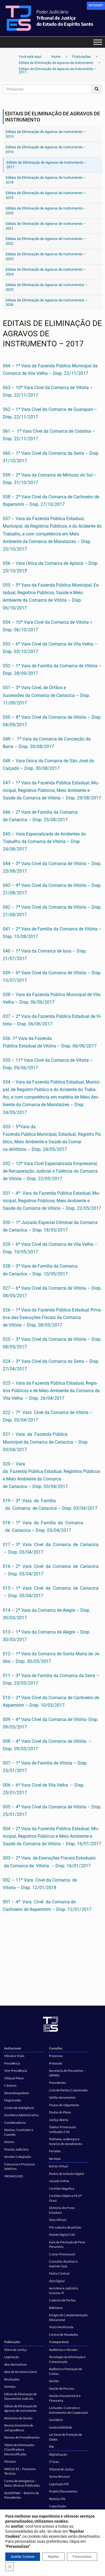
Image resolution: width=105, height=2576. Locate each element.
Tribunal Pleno (14, 2078)
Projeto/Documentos (63, 2491)
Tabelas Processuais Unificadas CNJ (63, 2129)
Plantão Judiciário (16, 2149)
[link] (96, 6)
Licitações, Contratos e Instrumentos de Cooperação (68, 2410)
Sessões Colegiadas (18, 2157)
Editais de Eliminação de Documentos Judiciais (20, 2396)
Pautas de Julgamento (64, 2105)
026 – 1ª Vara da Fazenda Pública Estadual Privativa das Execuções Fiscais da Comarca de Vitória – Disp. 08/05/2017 (52, 1317)
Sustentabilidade (60, 2427)
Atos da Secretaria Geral (21, 2372)
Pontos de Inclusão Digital (66, 2174)
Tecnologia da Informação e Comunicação (67, 2359)
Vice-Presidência (16, 2071)
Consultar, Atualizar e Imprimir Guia (63, 2264)
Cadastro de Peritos (62, 2300)
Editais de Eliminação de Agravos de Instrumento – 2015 (46, 134)
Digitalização (58, 2454)
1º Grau (54, 2462)
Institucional (13, 2048)
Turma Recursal (59, 2476)
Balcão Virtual (59, 2166)
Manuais (10, 2461)
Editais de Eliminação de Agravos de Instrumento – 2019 (46, 195)
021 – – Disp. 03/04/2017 (46, 1442)
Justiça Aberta (59, 2120)
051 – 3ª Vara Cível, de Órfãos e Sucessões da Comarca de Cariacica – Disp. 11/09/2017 (46, 695)
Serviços (55, 2159)
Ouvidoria (56, 2420)
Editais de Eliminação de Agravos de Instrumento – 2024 (46, 272)
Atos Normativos (16, 2364)
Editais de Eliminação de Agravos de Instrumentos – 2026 (47, 303)
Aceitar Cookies (23, 2557)
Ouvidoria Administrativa (21, 2115)
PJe (51, 2447)
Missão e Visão (14, 2056)
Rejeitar (53, 2557)
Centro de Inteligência (19, 2108)
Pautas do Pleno (60, 2112)
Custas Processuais (62, 2254)
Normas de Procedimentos (22, 2437)
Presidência (12, 2063)
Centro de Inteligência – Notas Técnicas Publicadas (22, 2483)
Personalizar (82, 2557)
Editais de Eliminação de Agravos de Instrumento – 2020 (46, 211)
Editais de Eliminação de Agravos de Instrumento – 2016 (46, 149)
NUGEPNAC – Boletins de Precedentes (22, 2495)
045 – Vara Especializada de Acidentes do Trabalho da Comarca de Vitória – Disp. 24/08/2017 (44, 841)
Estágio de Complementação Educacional (68, 2317)
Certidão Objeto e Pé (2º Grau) (65, 2198)
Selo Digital (57, 2281)
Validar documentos (62, 2097)
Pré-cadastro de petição (65, 2227)
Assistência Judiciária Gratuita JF (64, 2291)
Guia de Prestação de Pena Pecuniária (67, 2244)
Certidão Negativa (62, 2188)
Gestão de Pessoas (62, 2388)
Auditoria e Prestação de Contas (66, 2371)
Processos (56, 2056)
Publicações (12, 2342)
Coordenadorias (15, 2123)
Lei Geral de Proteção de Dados (66, 2437)
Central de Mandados (64, 2335)
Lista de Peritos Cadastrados (68, 2090)
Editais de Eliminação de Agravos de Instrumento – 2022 (46, 241)
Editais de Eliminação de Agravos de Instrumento (20, 2408)
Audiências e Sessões (63, 2350)
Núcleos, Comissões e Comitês (19, 2132)
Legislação (11, 2357)
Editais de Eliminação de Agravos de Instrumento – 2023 (46, 256)
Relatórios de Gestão (18, 2418)
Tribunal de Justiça (61, 2469)
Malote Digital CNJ (62, 2235)
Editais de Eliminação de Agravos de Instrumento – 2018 (46, 180)
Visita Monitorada (61, 2327)
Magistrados (13, 2100)
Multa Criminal (59, 2273)
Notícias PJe (57, 2499)
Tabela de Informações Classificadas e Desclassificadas (19, 2449)
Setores (9, 2142)
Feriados (55, 2151)
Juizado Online (59, 2181)
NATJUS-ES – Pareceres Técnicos (20, 2471)
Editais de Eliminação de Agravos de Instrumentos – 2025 (47, 287)
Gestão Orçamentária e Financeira (65, 2398)
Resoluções (12, 2379)
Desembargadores (17, 2093)
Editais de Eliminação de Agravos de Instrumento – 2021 (46, 226)
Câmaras (10, 2085)
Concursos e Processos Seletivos (20, 2166)
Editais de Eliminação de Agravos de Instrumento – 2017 (47, 165)
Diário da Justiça (15, 2350)
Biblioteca (56, 2308)
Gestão (54, 2381)
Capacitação (58, 2506)
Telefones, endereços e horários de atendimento (66, 2141)
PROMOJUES (14, 2176)
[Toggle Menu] (98, 42)
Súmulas (10, 2386)
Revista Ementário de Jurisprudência (19, 2428)
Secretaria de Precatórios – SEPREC (67, 2073)
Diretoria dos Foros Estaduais (62, 2210)
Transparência (59, 2342)
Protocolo (56, 2063)
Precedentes (58, 2083)
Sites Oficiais (58, 2220)
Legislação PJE (59, 2484)
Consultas (56, 2048)
